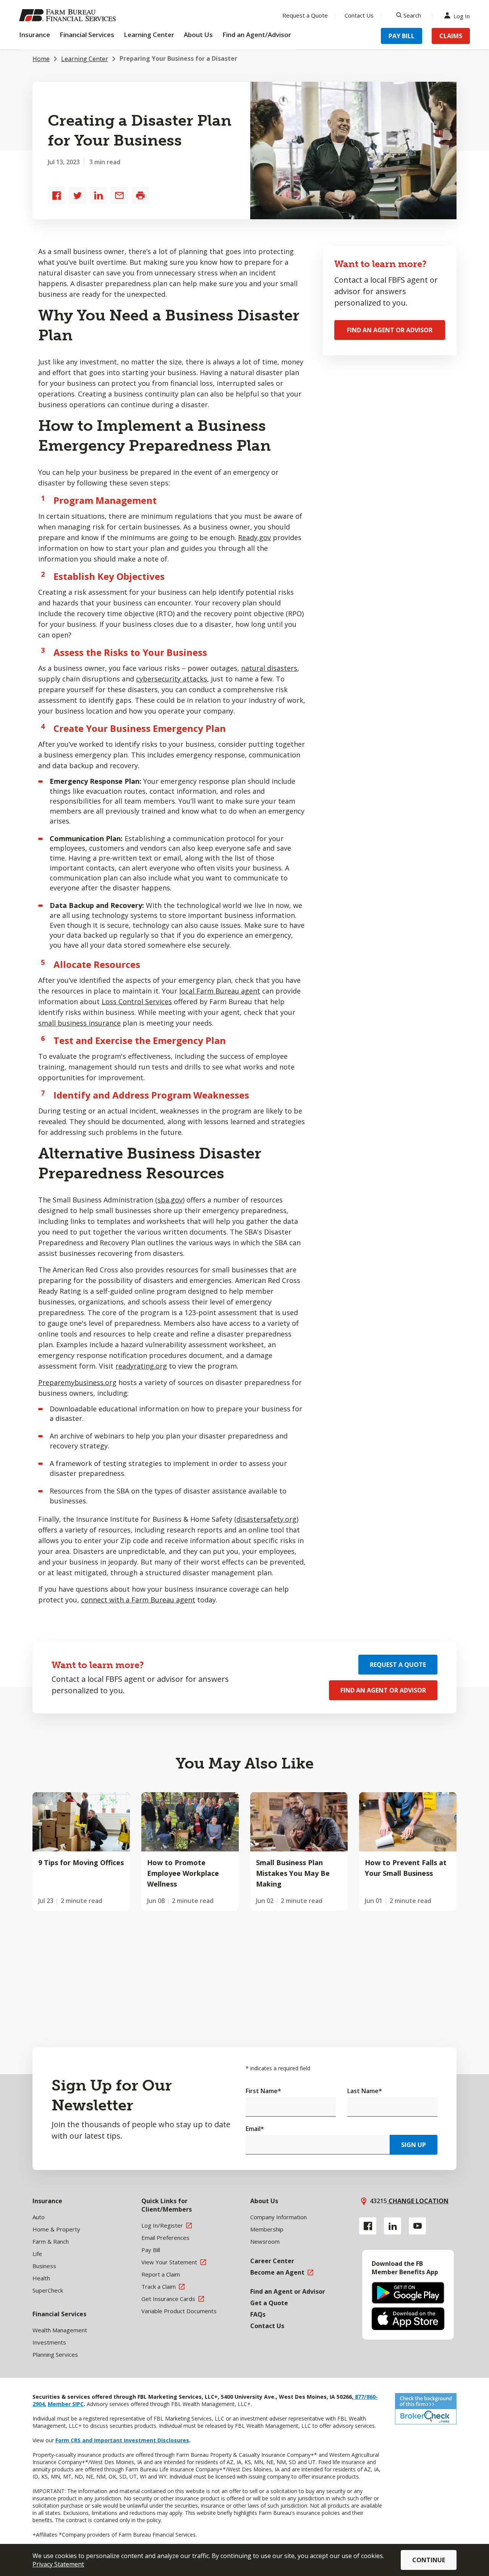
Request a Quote (305, 15)
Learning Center (85, 59)
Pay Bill (402, 36)
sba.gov (170, 1200)
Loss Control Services (137, 1002)
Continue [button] (429, 2560)
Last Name (365, 2091)
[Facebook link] (368, 2226)
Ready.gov (254, 537)
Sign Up (414, 2145)
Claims (451, 36)
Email (255, 2129)
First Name (263, 2091)
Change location (418, 2201)
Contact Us (359, 15)
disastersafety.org (266, 1519)
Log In (462, 15)
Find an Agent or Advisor (390, 330)
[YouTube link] (417, 2226)
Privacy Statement (58, 2564)
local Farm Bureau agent (220, 991)
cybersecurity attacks (172, 679)
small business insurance (79, 1023)
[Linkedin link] (393, 2226)
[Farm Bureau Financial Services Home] (69, 15)
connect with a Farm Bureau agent (138, 1600)
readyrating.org (141, 1366)
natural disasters (269, 668)
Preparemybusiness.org (77, 1382)
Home (41, 59)
